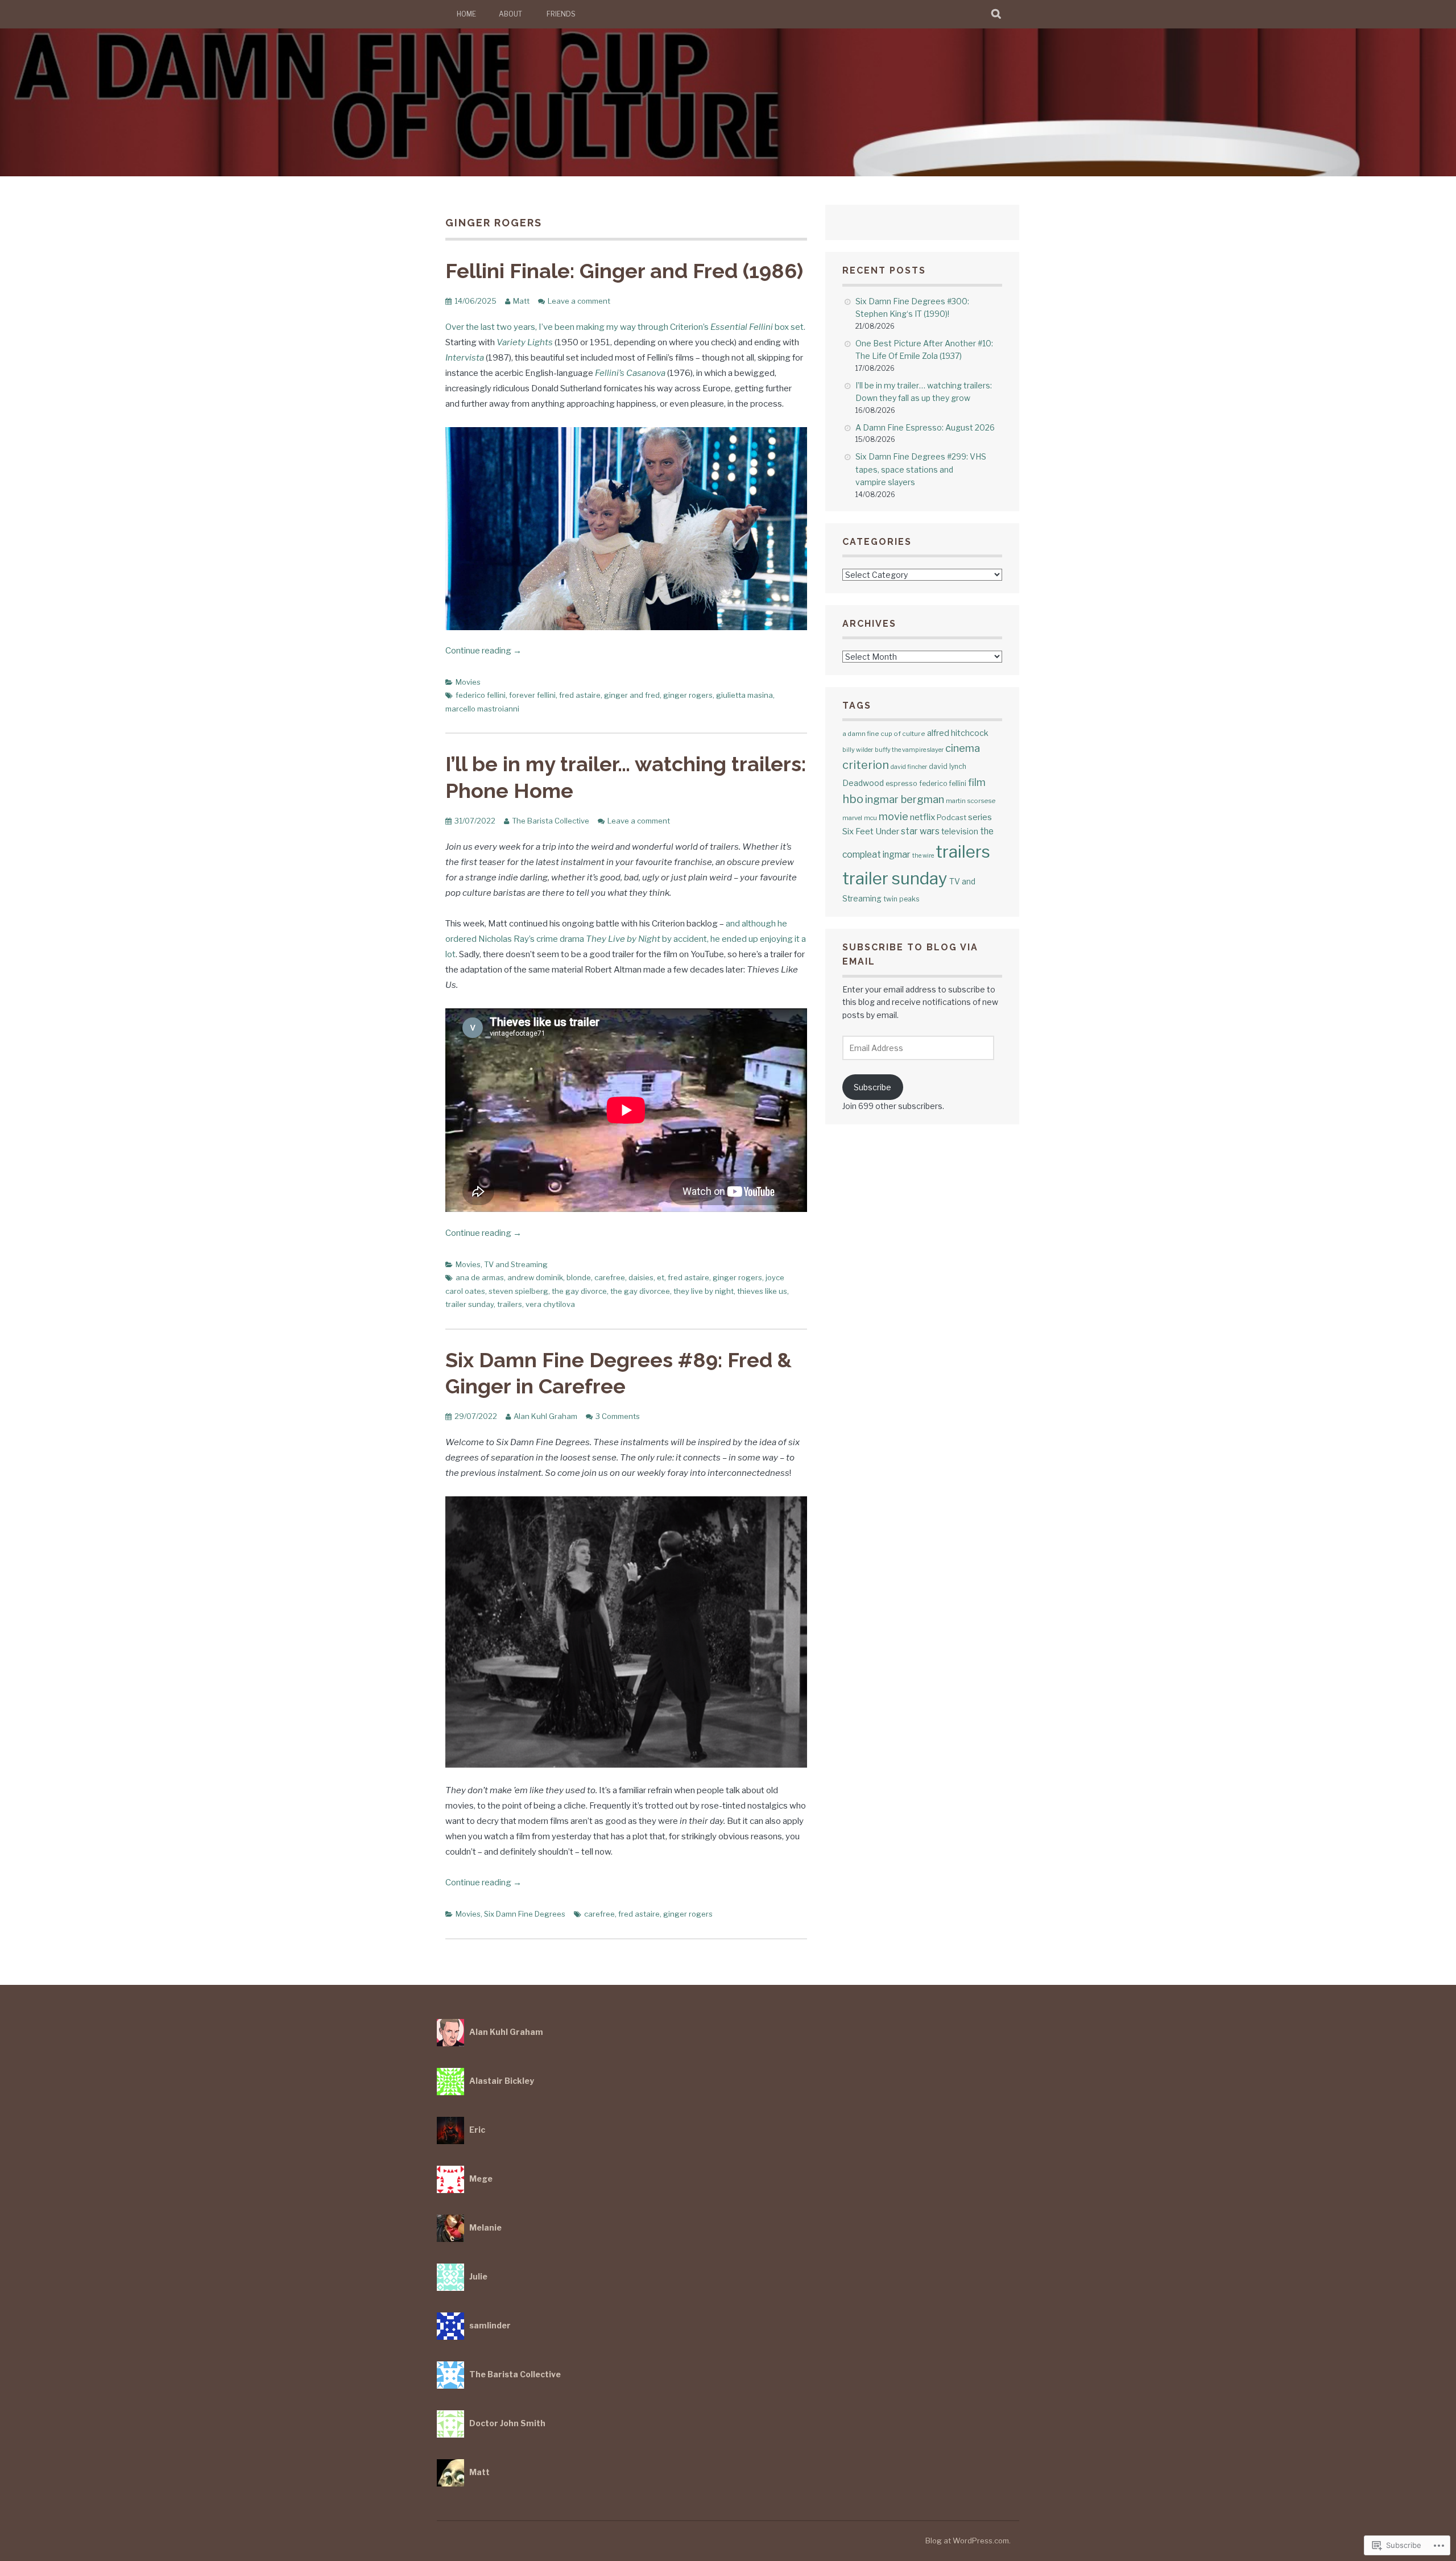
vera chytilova (550, 1304)
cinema (963, 748)
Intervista (465, 358)
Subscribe (872, 1087)
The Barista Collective (551, 821)
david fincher (909, 767)
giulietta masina (744, 695)
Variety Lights (525, 342)
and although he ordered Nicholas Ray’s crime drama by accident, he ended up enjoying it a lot (626, 939)
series (980, 817)
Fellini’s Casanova (630, 373)
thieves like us (762, 1291)
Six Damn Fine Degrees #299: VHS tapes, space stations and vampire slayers (921, 469)
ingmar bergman (905, 799)
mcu (870, 818)
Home (466, 14)
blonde (579, 1277)
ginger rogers (688, 695)
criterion (866, 765)
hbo (853, 799)
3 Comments (618, 1416)
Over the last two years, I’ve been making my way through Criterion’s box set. (625, 327)
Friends (561, 14)
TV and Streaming (516, 1264)
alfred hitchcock (958, 733)
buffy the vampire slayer (909, 750)
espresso (901, 783)
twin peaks (901, 899)
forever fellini (532, 695)
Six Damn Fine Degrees (525, 1914)
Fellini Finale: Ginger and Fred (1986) (624, 271)
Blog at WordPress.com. (968, 2541)
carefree (610, 1277)
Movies (468, 682)
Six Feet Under (871, 831)
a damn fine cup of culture (884, 734)
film (977, 782)
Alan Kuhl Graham (545, 1416)
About (510, 14)
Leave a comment (579, 301)
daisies (641, 1277)
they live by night (704, 1291)
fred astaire (580, 695)
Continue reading (483, 651)
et (661, 1277)
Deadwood (863, 783)
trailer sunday (470, 1304)
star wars (920, 831)
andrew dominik (535, 1277)
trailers (510, 1304)
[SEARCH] (997, 14)
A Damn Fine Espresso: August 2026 (925, 427)
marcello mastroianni (482, 709)
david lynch (948, 766)
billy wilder (858, 750)
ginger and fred (632, 695)
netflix (923, 817)
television (960, 831)
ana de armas (480, 1277)
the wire (923, 856)
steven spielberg (518, 1291)
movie (894, 816)
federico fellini (481, 695)
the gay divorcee (640, 1291)
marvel (852, 818)
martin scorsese (971, 801)
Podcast (952, 817)
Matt (521, 301)
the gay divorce (579, 1291)
